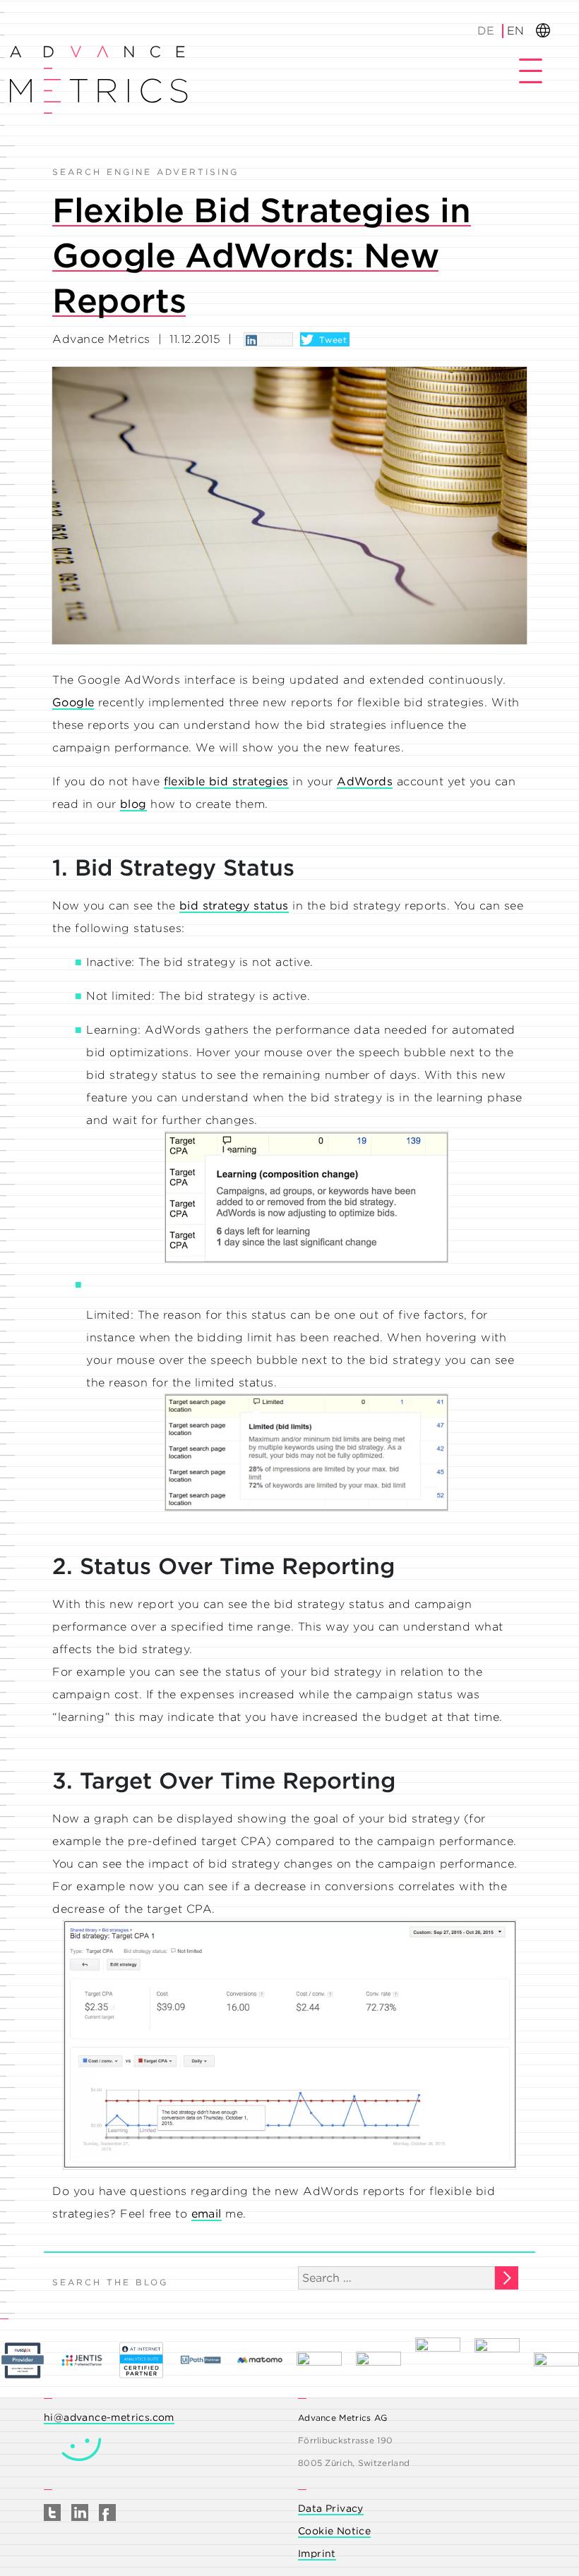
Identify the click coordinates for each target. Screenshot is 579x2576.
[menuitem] (487, 31)
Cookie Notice (334, 2531)
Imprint (317, 2553)
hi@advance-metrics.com (109, 2417)
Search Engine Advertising (145, 172)
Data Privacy (331, 2508)
